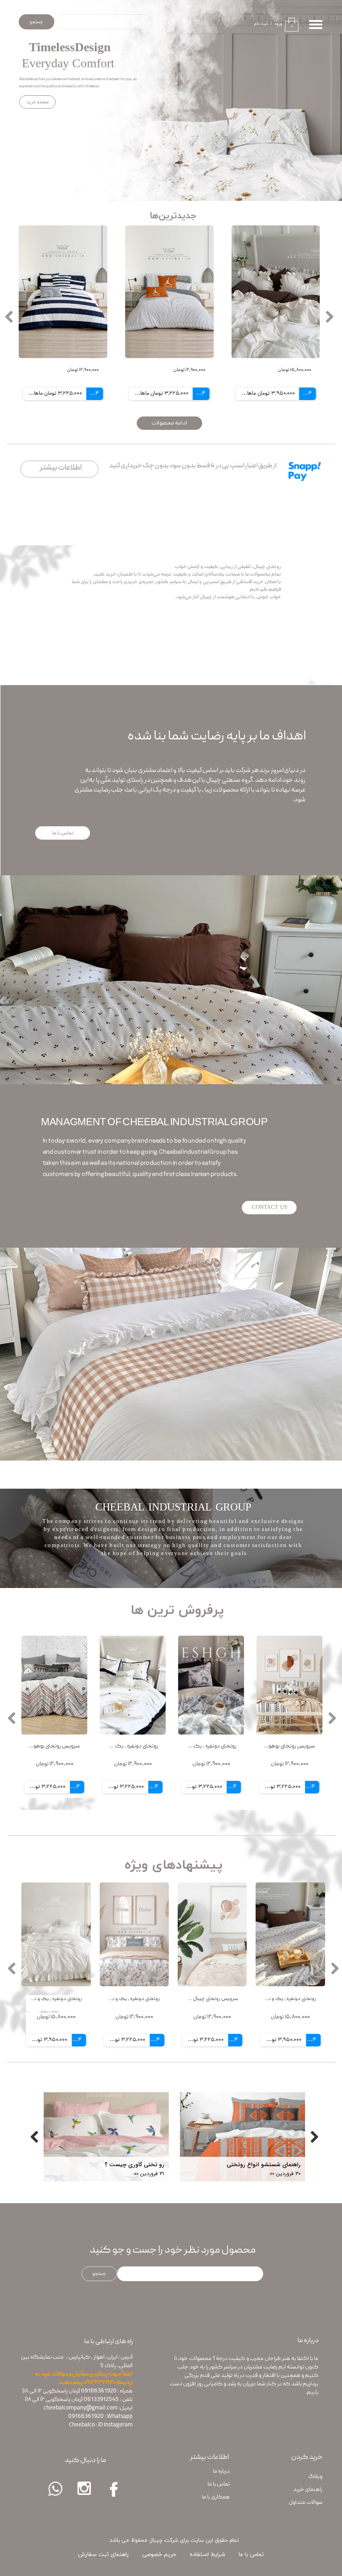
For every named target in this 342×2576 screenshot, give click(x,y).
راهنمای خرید (308, 2490)
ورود (278, 24)
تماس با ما (219, 2484)
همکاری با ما (216, 2497)
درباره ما (221, 2472)
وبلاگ (315, 2477)
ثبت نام (261, 24)
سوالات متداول (305, 2503)
